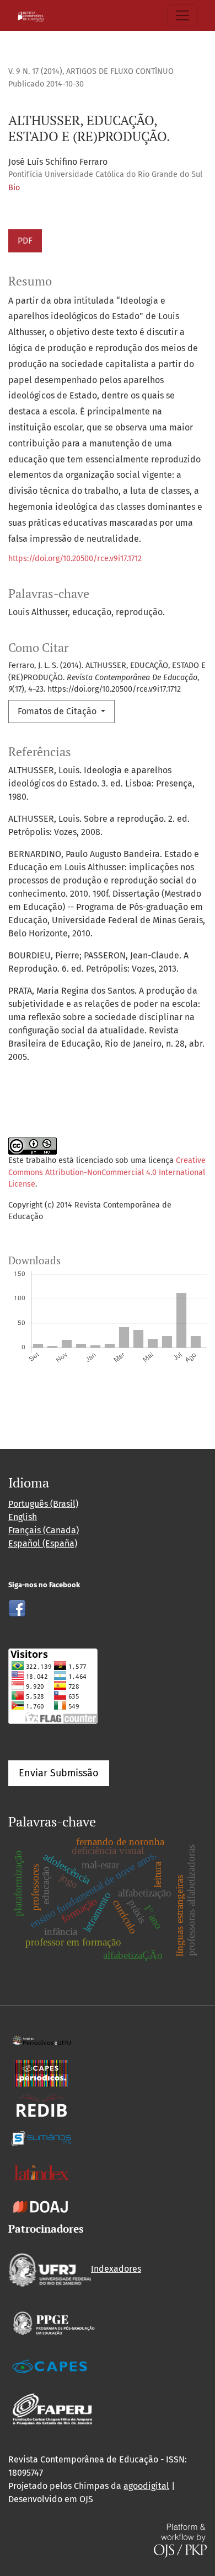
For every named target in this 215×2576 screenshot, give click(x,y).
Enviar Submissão (59, 1773)
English (23, 1517)
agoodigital (146, 2486)
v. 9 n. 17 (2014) (35, 71)
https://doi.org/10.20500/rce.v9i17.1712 (75, 559)
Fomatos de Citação (58, 711)
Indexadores (116, 2269)
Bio (14, 188)
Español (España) (43, 1543)
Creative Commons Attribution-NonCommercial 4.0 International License (107, 1172)
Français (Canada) (44, 1530)
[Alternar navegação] (182, 15)
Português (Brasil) (43, 1504)
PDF (25, 241)
